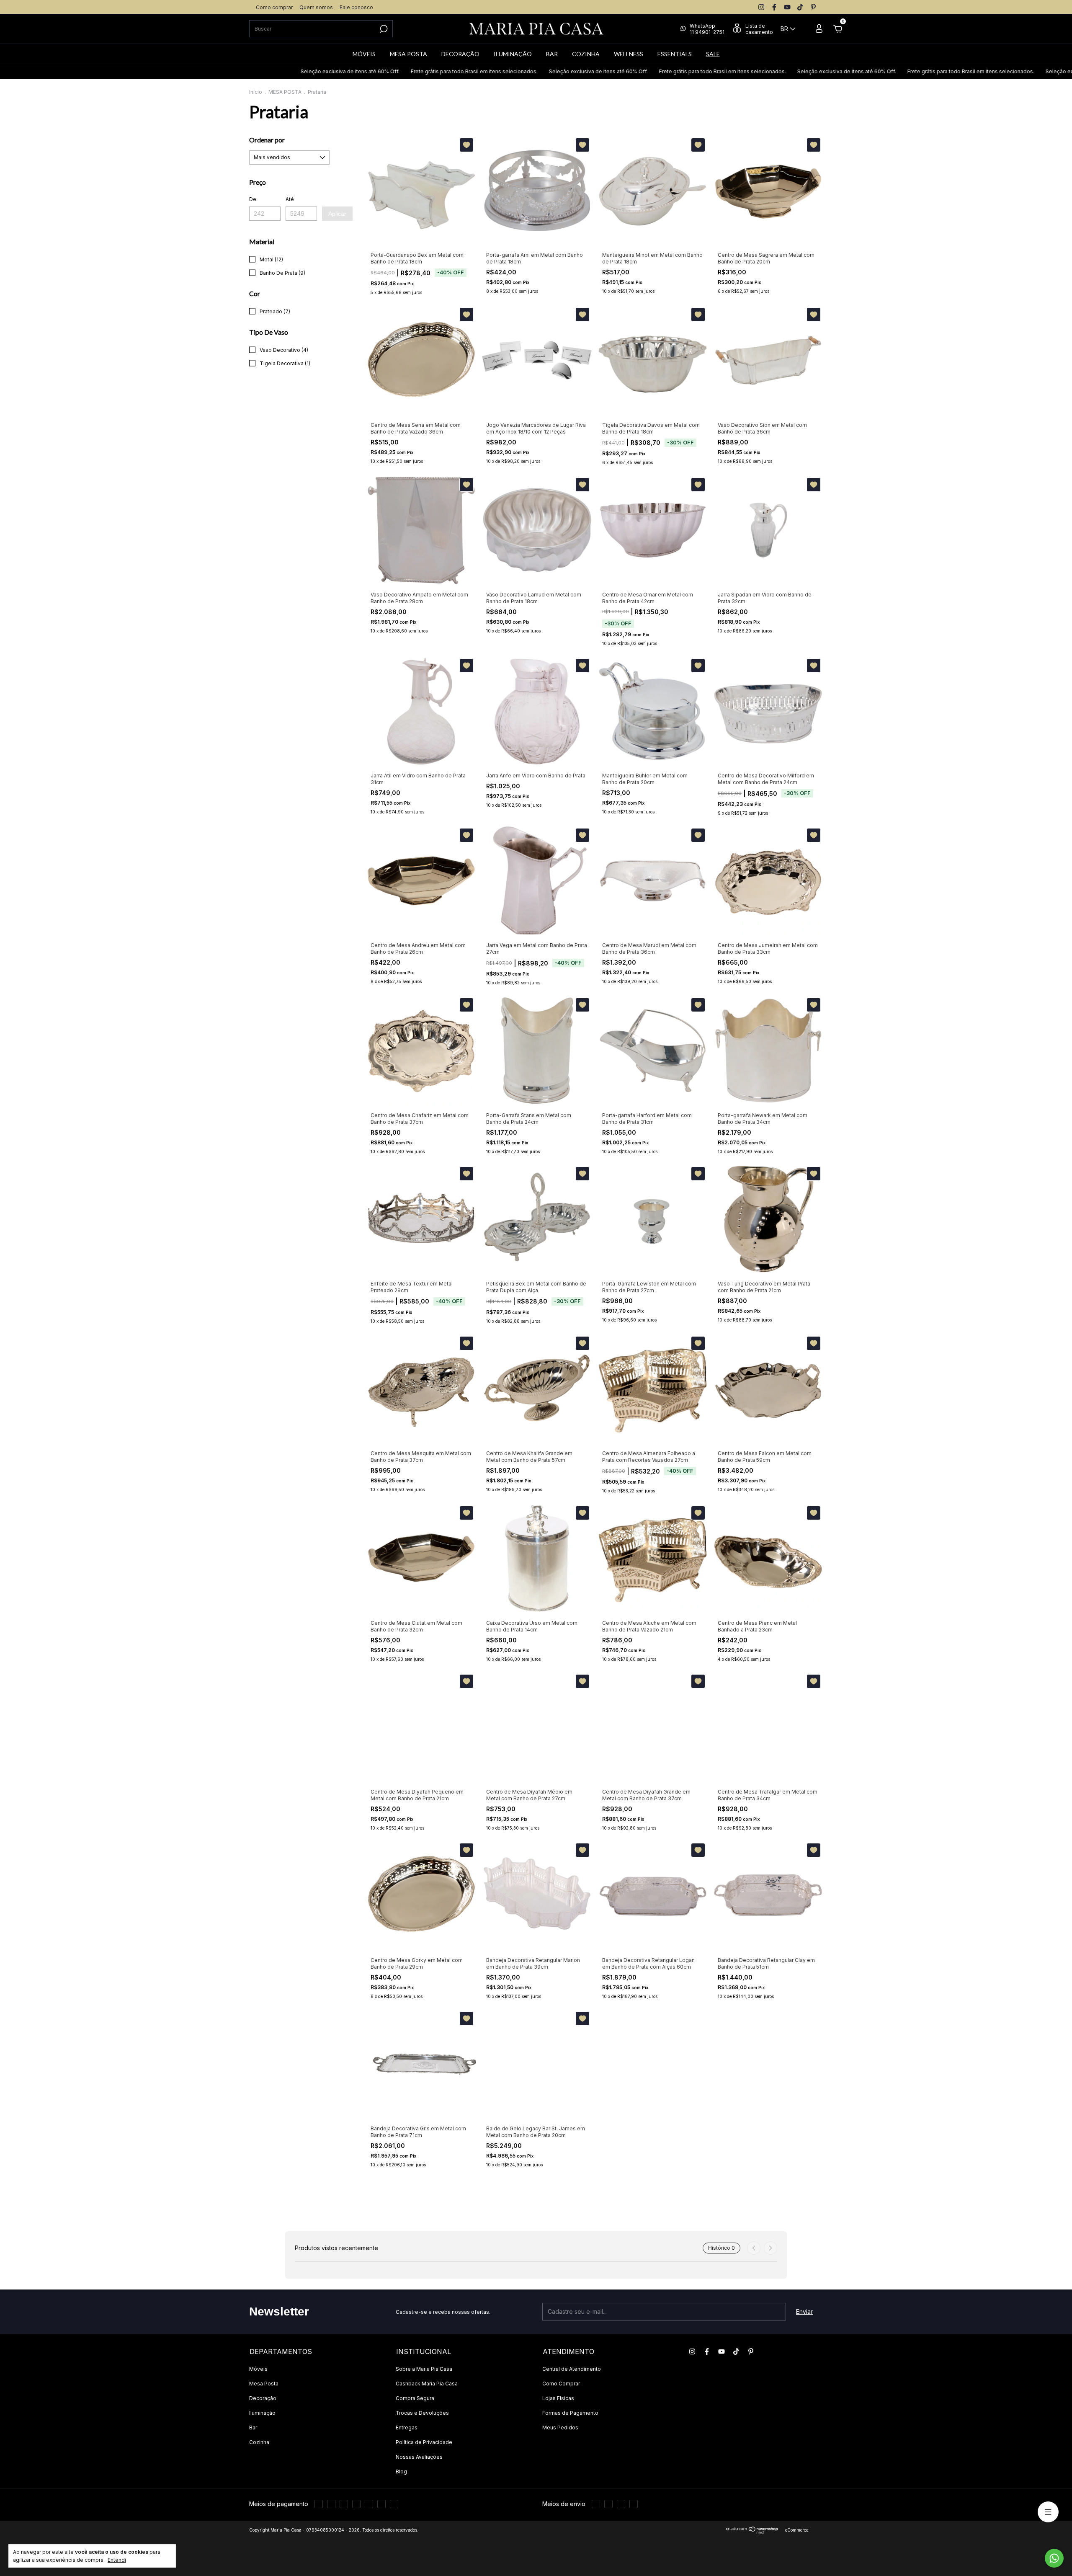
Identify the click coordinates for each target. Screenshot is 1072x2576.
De (253, 199)
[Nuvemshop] (752, 2532)
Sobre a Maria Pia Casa (424, 2369)
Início (256, 92)
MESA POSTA (408, 54)
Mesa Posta (264, 2384)
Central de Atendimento (572, 2369)
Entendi (117, 2560)
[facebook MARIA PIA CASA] (774, 7)
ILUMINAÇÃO (513, 54)
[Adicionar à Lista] (466, 145)
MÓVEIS (364, 54)
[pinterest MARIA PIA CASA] (813, 7)
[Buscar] (383, 29)
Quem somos (316, 7)
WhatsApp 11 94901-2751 (707, 29)
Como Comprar (561, 2384)
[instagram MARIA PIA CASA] (761, 7)
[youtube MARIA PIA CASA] (787, 7)
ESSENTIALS (675, 54)
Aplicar (337, 214)
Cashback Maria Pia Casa (427, 2384)
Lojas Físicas (558, 2398)
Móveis (258, 2369)
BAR (552, 54)
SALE (713, 54)
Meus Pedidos (560, 2428)
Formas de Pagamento (570, 2413)
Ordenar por (267, 140)
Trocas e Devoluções (422, 2413)
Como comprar (274, 7)
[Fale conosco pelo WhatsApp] (1054, 2558)
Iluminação (262, 2413)
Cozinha (259, 2442)
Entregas (407, 2428)
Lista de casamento (759, 29)
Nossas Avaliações (419, 2457)
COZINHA (586, 54)
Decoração (263, 2398)
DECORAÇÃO (460, 54)
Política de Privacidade (424, 2442)
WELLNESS (629, 54)
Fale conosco (356, 7)
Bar (253, 2428)
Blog (401, 2471)
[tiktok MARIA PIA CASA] (800, 7)
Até (290, 199)
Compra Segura (415, 2398)
